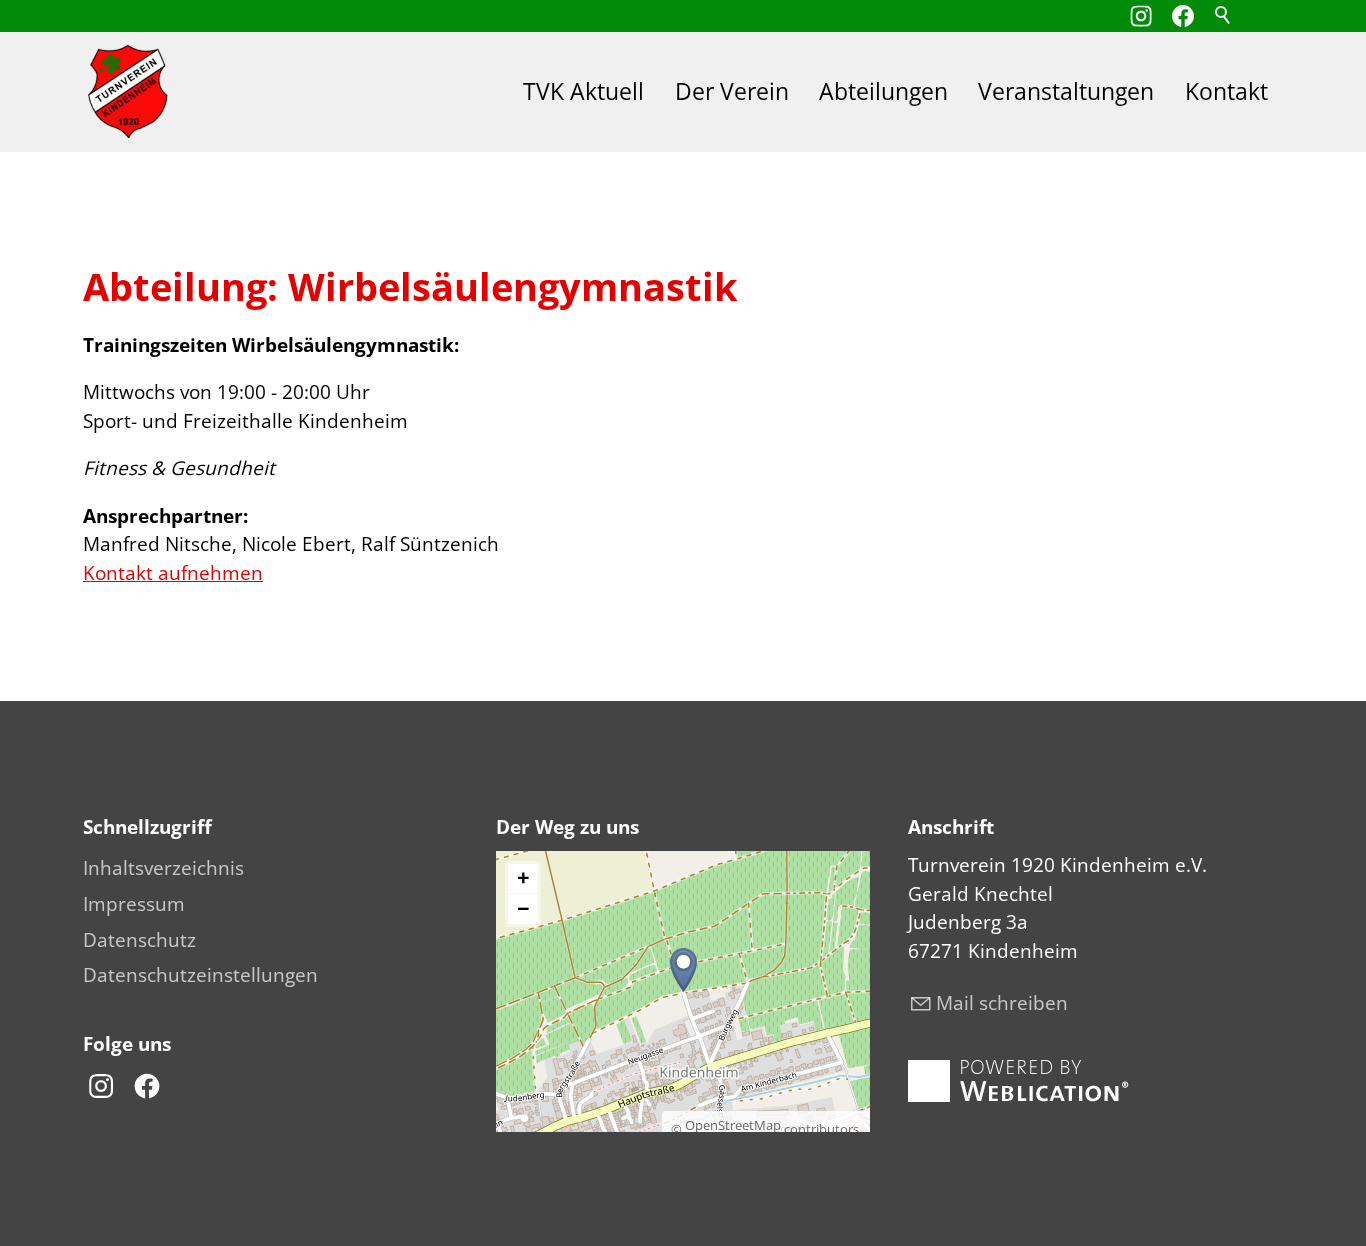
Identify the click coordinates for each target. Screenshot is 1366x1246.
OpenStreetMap (733, 1125)
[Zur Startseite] (128, 92)
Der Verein (732, 91)
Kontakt (1226, 91)
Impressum (134, 904)
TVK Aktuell (583, 91)
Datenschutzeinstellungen (200, 975)
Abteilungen (883, 91)
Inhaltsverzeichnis (163, 868)
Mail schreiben (1002, 1003)
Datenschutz (139, 940)
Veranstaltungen (1066, 91)
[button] (1183, 16)
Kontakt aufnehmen (173, 573)
